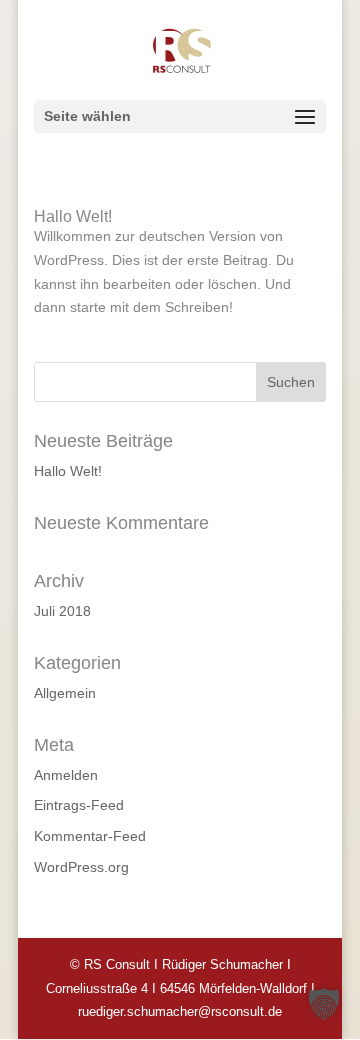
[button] (324, 1004)
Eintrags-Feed (79, 805)
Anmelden (66, 775)
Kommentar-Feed (90, 836)
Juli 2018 (62, 611)
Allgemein (65, 693)
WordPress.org (81, 867)
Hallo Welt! (73, 216)
